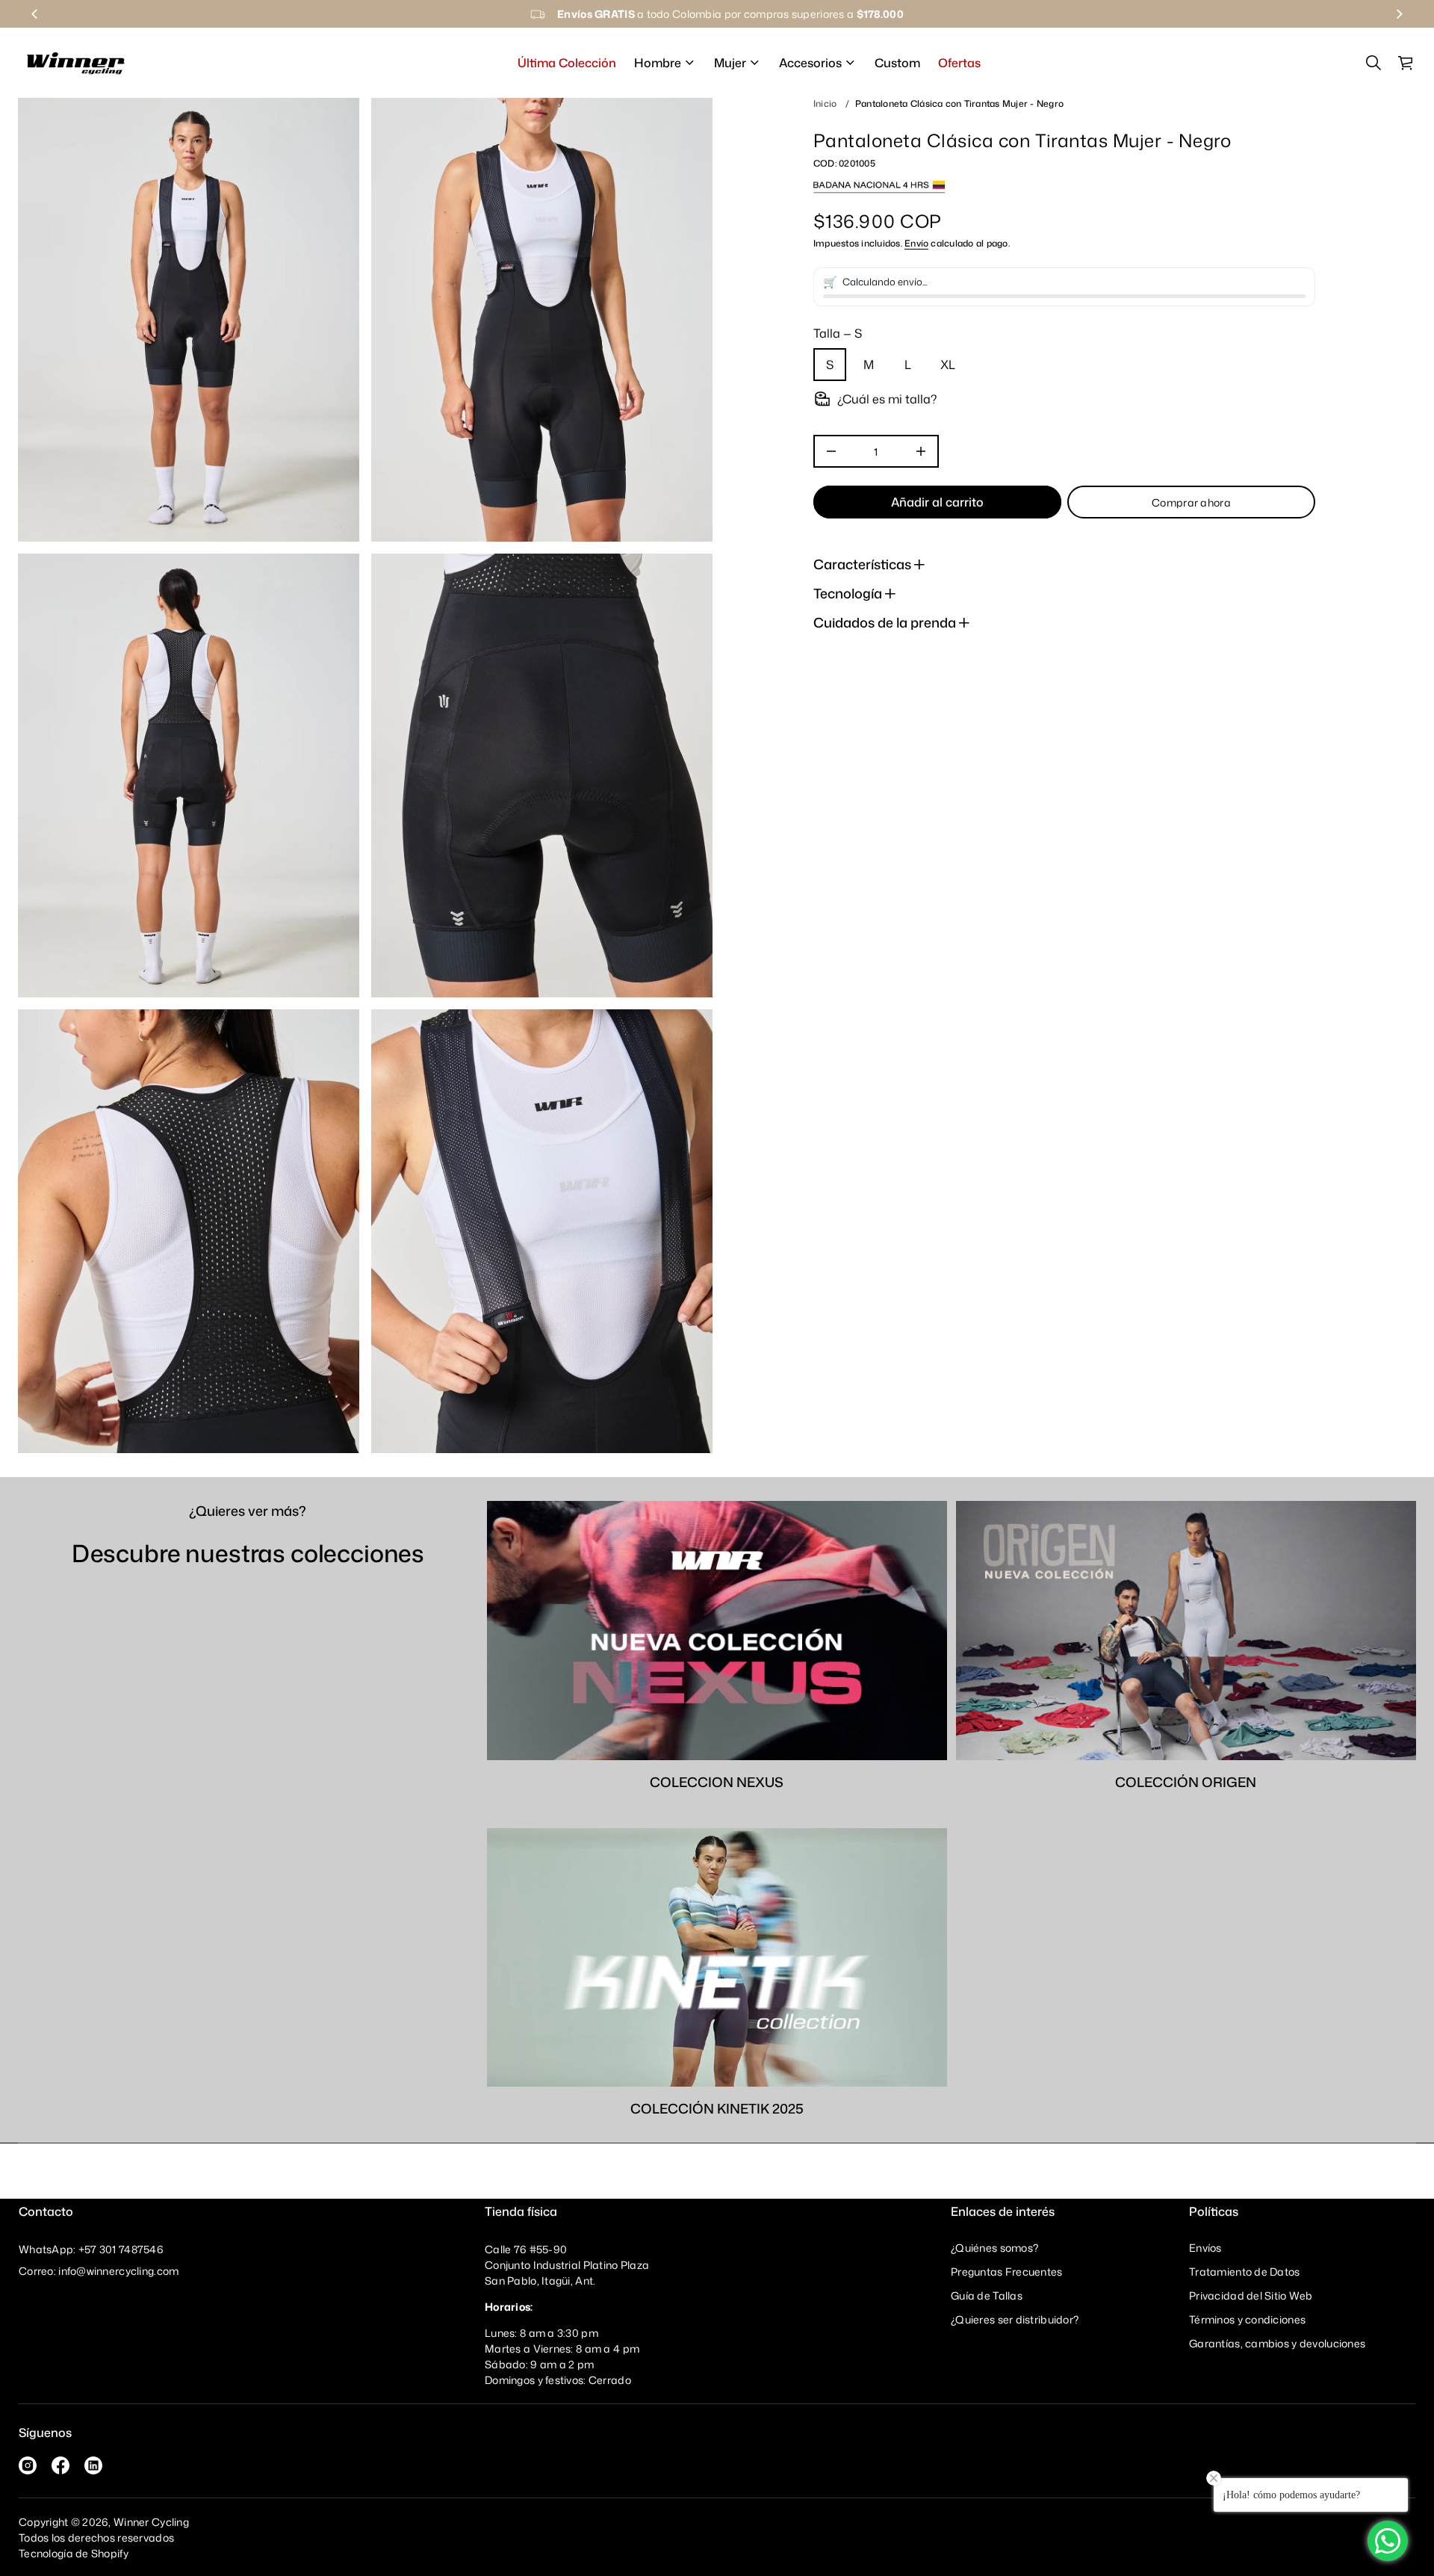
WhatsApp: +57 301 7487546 (91, 2249)
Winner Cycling (151, 2522)
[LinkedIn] (93, 2465)
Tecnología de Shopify (74, 2553)
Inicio (825, 103)
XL (948, 365)
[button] (1374, 63)
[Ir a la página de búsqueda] (1374, 63)
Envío (916, 242)
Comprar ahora (1191, 502)
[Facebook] (60, 2465)
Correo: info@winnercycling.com (99, 2271)
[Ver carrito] (1406, 63)
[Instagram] (28, 2465)
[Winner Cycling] (76, 63)
